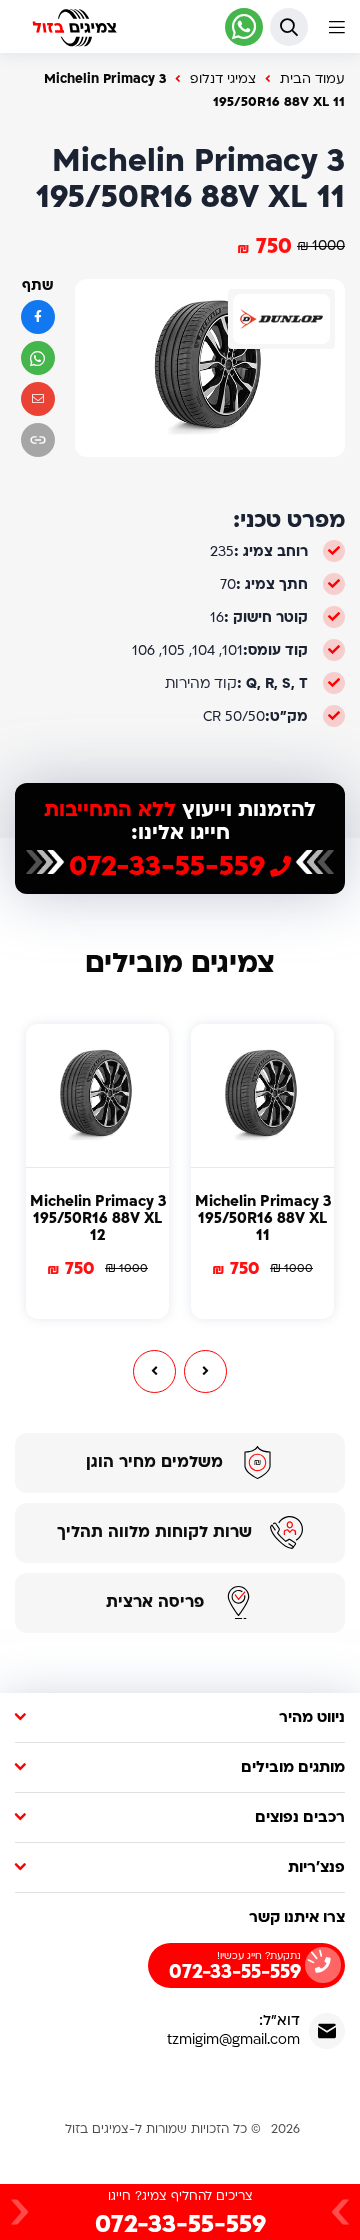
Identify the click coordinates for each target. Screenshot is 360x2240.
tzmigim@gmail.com (233, 2039)
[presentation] (154, 1371)
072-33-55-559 (167, 867)
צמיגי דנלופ (223, 79)
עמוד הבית (312, 79)
